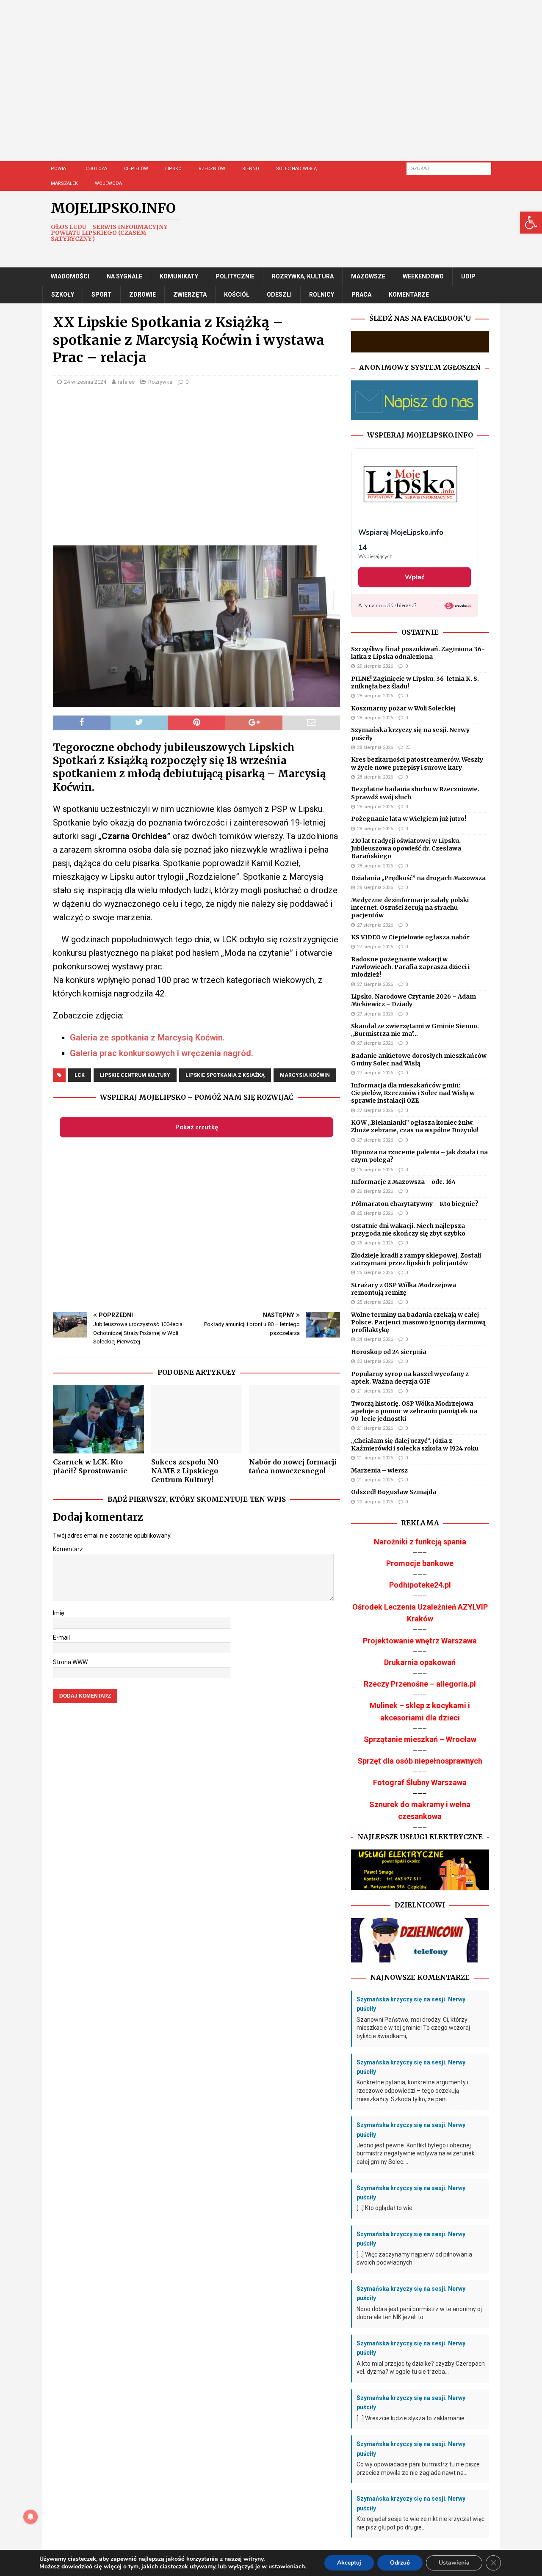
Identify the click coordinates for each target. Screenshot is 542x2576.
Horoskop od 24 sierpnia (389, 1352)
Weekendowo (423, 276)
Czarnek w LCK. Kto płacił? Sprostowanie (90, 1466)
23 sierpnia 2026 (375, 1361)
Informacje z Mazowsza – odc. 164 (403, 1182)
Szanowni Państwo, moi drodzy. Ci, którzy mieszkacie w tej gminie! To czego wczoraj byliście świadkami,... (413, 2028)
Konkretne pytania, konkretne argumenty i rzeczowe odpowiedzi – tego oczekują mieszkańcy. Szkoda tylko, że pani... (412, 2090)
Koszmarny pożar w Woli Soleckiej (403, 708)
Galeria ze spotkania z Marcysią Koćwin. (147, 1038)
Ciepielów (136, 169)
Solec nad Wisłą (296, 169)
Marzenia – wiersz (379, 1470)
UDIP (468, 276)
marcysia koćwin (305, 1075)
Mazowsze (368, 276)
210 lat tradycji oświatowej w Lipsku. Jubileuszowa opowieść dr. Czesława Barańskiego (406, 848)
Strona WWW (70, 1662)
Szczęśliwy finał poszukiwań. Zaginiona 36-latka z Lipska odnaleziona (418, 653)
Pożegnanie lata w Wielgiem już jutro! (409, 819)
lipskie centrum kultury (135, 1075)
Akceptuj (349, 2563)
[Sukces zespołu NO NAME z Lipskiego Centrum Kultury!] (197, 1419)
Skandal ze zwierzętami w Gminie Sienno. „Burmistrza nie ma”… (415, 1030)
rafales (126, 382)
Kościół (237, 294)
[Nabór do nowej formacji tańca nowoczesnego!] (295, 1419)
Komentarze (409, 294)
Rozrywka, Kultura (303, 276)
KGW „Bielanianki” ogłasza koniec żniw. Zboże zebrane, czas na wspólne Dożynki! (415, 1126)
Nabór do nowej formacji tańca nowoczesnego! (293, 1466)
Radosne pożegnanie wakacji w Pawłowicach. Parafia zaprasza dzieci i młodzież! (410, 967)
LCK (80, 1075)
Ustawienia (454, 2563)
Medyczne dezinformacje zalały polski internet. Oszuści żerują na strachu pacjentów (410, 908)
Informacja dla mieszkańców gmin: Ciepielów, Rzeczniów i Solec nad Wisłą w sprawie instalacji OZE (413, 1093)
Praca (361, 294)
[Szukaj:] (449, 168)
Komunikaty (179, 276)
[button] (531, 223)
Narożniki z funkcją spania (420, 1542)
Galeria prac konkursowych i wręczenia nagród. (162, 1053)
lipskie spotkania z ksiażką (225, 1075)
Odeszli (279, 294)
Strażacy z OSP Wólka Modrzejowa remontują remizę (404, 1289)
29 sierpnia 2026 (375, 666)
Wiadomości (70, 276)
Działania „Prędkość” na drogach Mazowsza (418, 878)
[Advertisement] (292, 89)
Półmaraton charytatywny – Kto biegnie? (415, 1204)
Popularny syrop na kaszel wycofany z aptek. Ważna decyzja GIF (410, 1378)
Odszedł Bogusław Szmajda (394, 1492)
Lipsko (173, 169)
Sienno (251, 169)
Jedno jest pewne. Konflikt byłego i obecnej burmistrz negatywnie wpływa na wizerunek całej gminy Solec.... (416, 2154)
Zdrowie (142, 294)
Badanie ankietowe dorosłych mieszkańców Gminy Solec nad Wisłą (419, 1060)
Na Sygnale (124, 276)
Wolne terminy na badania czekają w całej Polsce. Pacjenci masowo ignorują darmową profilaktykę (418, 1322)
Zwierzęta (190, 294)
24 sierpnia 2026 (375, 1339)
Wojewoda (108, 183)
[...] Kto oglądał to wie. (385, 2208)
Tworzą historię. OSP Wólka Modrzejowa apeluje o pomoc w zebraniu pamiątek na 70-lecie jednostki (414, 1411)
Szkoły (63, 294)
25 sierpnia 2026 (375, 1213)
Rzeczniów (212, 169)
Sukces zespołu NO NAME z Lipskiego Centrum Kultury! (185, 1471)
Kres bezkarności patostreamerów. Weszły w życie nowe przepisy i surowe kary (417, 763)
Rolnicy (322, 294)
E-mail (61, 1638)
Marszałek (64, 183)
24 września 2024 (85, 382)
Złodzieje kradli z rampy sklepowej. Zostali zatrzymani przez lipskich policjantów (416, 1259)
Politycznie (235, 276)
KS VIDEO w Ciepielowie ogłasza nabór (410, 937)
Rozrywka (160, 382)
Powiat (60, 169)
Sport (102, 294)
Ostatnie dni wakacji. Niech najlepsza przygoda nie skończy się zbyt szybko (408, 1230)
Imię (58, 1613)
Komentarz (68, 1549)
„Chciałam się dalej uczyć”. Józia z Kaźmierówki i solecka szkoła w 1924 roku (415, 1445)
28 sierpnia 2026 (375, 696)
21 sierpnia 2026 (375, 1391)
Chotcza (96, 169)
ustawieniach (287, 2567)
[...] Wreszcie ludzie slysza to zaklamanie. (411, 2418)
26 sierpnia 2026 (375, 1170)
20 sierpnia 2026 (375, 1502)
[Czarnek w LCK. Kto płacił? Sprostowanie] (98, 1419)
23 (408, 747)
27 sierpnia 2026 (375, 925)
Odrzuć (400, 2563)
